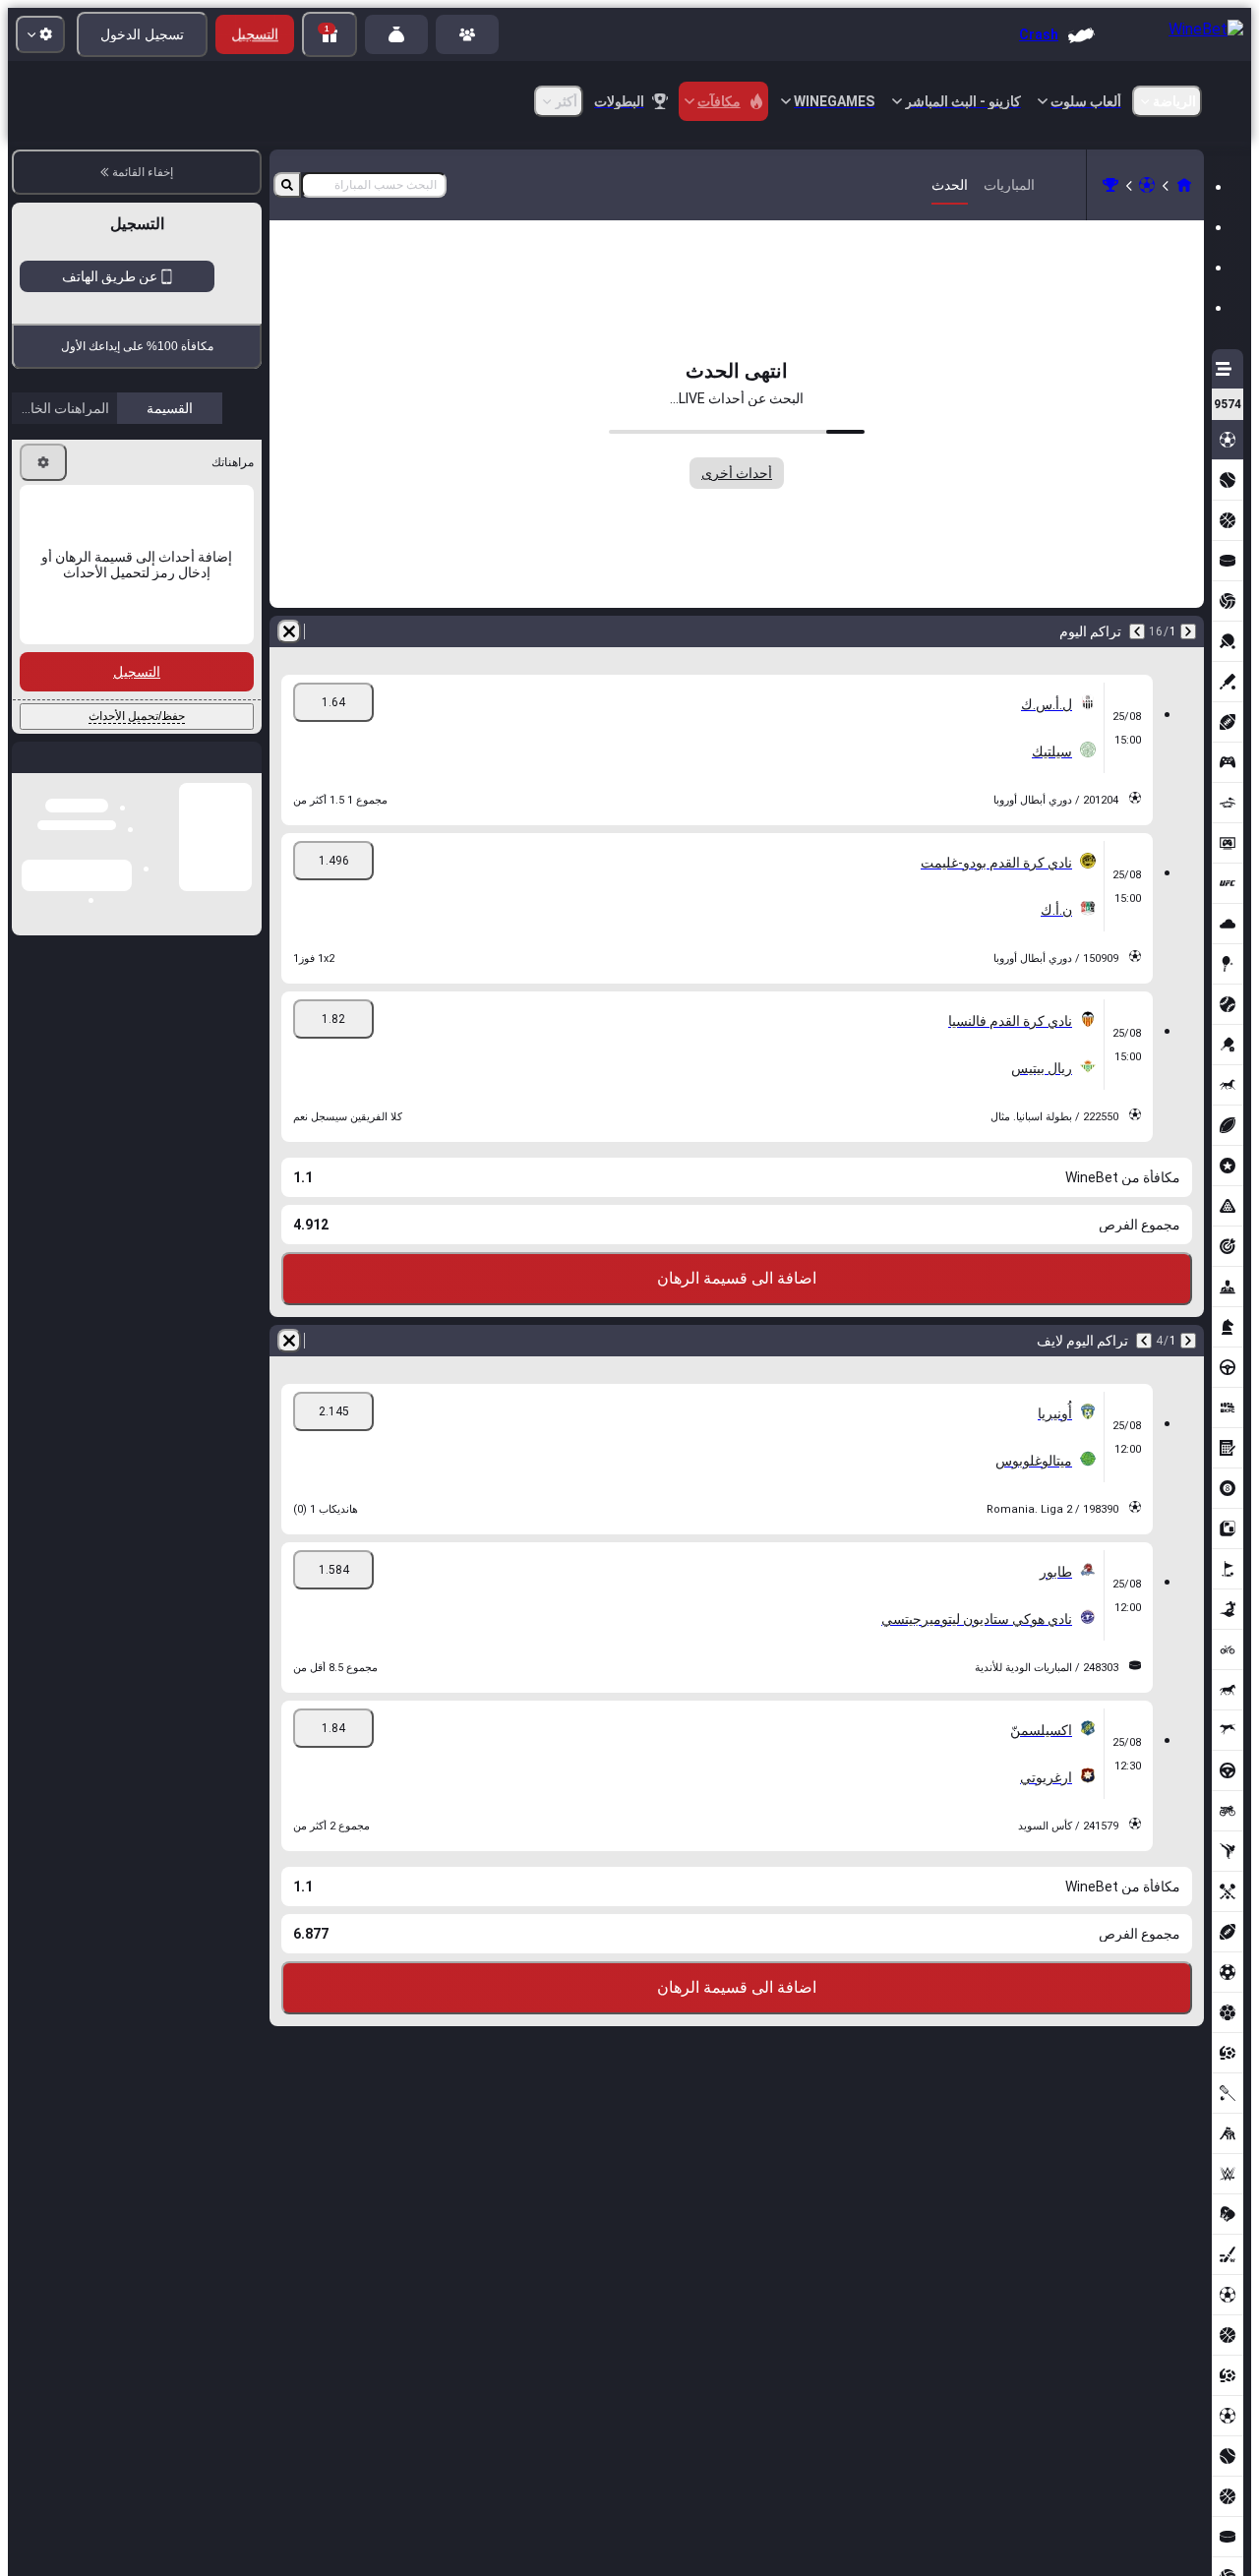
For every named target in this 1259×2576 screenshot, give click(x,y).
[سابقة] (1188, 631)
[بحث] (287, 185)
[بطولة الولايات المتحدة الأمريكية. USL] (1110, 185)
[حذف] (289, 631)
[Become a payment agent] (396, 34)
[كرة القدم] (1147, 185)
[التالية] (1137, 631)
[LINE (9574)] (1184, 185)
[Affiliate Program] (467, 34)
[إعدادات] (43, 627)
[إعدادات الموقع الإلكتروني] (40, 34)
